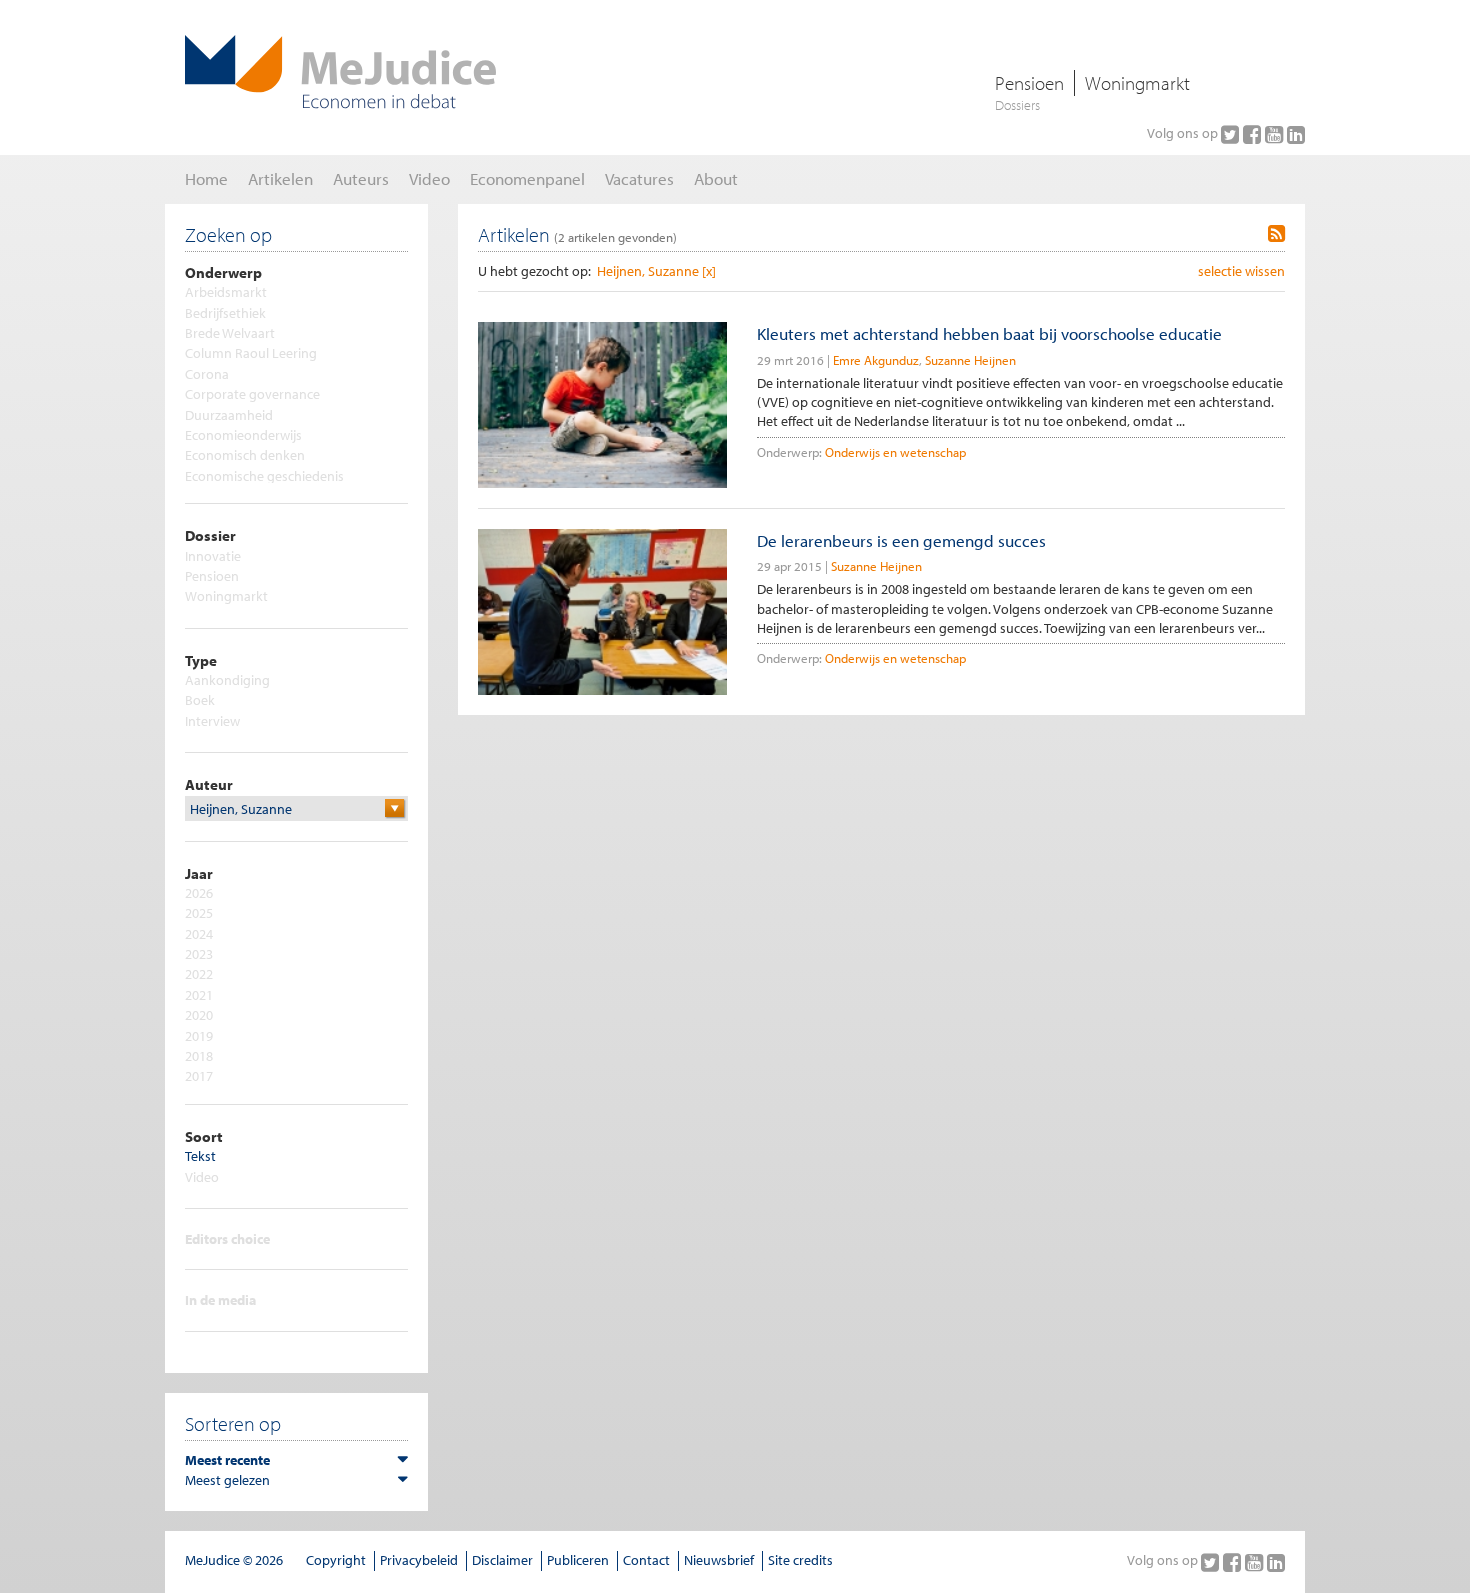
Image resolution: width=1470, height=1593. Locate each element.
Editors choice (227, 1239)
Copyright (336, 1560)
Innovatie (213, 556)
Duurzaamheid (229, 415)
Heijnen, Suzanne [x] (656, 271)
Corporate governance (252, 394)
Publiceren (578, 1560)
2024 (199, 934)
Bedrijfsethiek (225, 313)
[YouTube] (1276, 134)
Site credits (800, 1560)
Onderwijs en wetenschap (895, 452)
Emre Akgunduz (876, 360)
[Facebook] (1254, 134)
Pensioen (1029, 83)
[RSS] (1276, 234)
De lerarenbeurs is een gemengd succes (901, 540)
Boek (200, 700)
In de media (220, 1300)
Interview (212, 721)
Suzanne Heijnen (970, 360)
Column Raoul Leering (251, 353)
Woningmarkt (1137, 83)
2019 (199, 1036)
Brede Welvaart (230, 333)
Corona (207, 374)
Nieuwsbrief (719, 1560)
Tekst (200, 1156)
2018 (199, 1056)
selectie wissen (1241, 271)
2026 (199, 893)
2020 (199, 1015)
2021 (199, 995)
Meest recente (227, 1460)
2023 (199, 954)
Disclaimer (502, 1560)
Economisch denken (245, 455)
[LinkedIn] (1296, 134)
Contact (646, 1560)
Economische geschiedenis (264, 476)
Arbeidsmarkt (226, 292)
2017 (199, 1076)
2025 (199, 913)
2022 (199, 974)
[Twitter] (1232, 134)
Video (202, 1177)
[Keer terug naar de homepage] (340, 72)
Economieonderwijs (243, 435)
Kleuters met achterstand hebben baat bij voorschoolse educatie (989, 333)
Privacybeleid (419, 1560)
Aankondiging (227, 680)
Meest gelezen (227, 1480)
